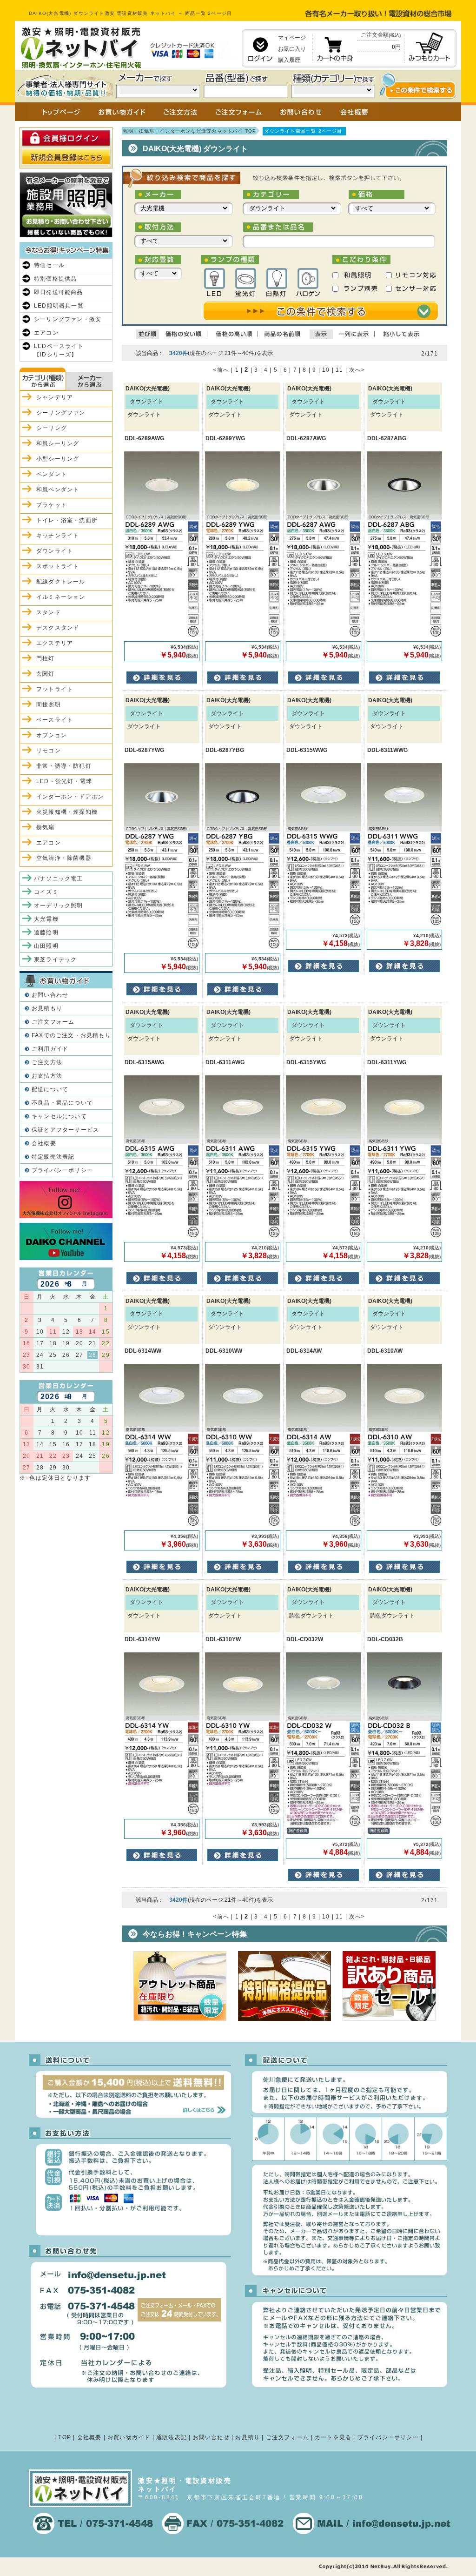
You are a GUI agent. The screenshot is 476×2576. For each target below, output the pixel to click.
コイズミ (46, 892)
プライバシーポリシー (62, 1170)
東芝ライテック (55, 959)
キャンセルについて (59, 1116)
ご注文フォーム (53, 1022)
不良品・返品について (62, 1103)
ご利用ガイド (50, 1049)
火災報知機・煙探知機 (67, 812)
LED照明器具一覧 (59, 306)
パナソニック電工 (59, 879)
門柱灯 (46, 658)
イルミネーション (61, 597)
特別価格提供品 (55, 279)
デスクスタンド (58, 628)
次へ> (357, 370)
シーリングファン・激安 (68, 319)
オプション (52, 735)
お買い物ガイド (129, 2437)
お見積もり (47, 1008)
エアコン (46, 333)
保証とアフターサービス (65, 1130)
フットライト (55, 689)
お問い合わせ (50, 995)
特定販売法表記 (53, 1157)
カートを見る (333, 2437)
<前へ (221, 370)
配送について (50, 1089)
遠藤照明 (46, 932)
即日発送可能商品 (59, 292)
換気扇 (46, 827)
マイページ (292, 38)
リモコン (49, 751)
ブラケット (52, 505)
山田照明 (46, 946)
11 (339, 370)
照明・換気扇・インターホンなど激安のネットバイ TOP (190, 131)
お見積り (248, 2437)
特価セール (49, 265)
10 (326, 370)
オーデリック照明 (59, 906)
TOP (65, 2437)
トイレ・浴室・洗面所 (67, 520)
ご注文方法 (47, 1062)
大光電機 (46, 919)
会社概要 (44, 1143)
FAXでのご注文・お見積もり (71, 1035)
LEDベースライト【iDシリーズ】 (59, 350)
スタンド (49, 612)
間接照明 (49, 704)
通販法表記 (172, 2437)
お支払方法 (47, 1076)
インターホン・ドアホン (70, 797)
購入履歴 (289, 60)
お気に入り (292, 49)
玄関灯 (46, 674)
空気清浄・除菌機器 (64, 858)
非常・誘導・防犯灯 (64, 766)
